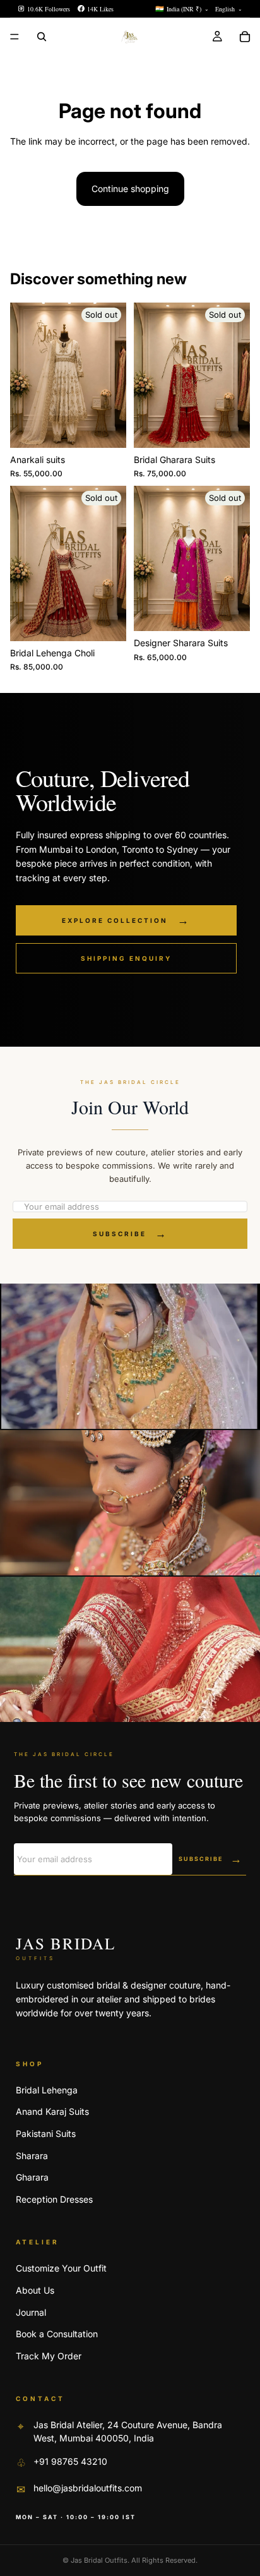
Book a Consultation (57, 2334)
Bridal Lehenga (47, 2090)
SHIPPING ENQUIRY (126, 958)
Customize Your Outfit (61, 2268)
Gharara (32, 2177)
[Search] (42, 37)
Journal (31, 2312)
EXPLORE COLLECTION (126, 920)
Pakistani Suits (46, 2134)
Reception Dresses (54, 2199)
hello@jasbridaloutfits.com (88, 2488)
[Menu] (15, 37)
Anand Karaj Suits (52, 2111)
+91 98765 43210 (70, 2461)
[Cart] (245, 37)
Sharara (32, 2156)
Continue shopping (130, 189)
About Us (35, 2290)
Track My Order (49, 2356)
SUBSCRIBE (130, 1234)
